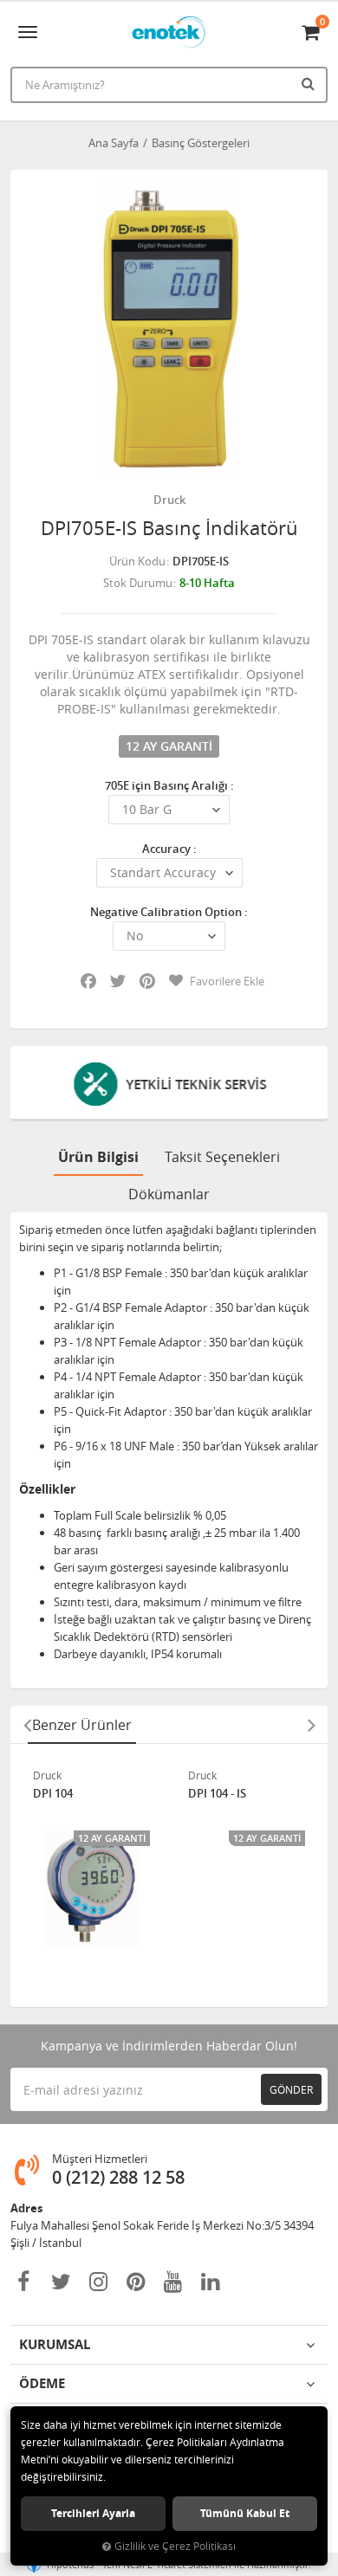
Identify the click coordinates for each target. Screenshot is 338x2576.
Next (311, 1725)
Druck (169, 500)
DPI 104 (53, 1794)
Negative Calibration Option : (169, 912)
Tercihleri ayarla (93, 2513)
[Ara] (310, 83)
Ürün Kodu (137, 561)
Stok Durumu (138, 583)
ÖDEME (42, 2383)
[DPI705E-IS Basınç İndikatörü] (169, 328)
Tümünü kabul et (245, 2513)
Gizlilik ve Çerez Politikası (175, 2546)
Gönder (291, 2089)
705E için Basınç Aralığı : (169, 785)
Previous (27, 1725)
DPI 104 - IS (217, 1794)
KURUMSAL (55, 2344)
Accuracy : (169, 849)
